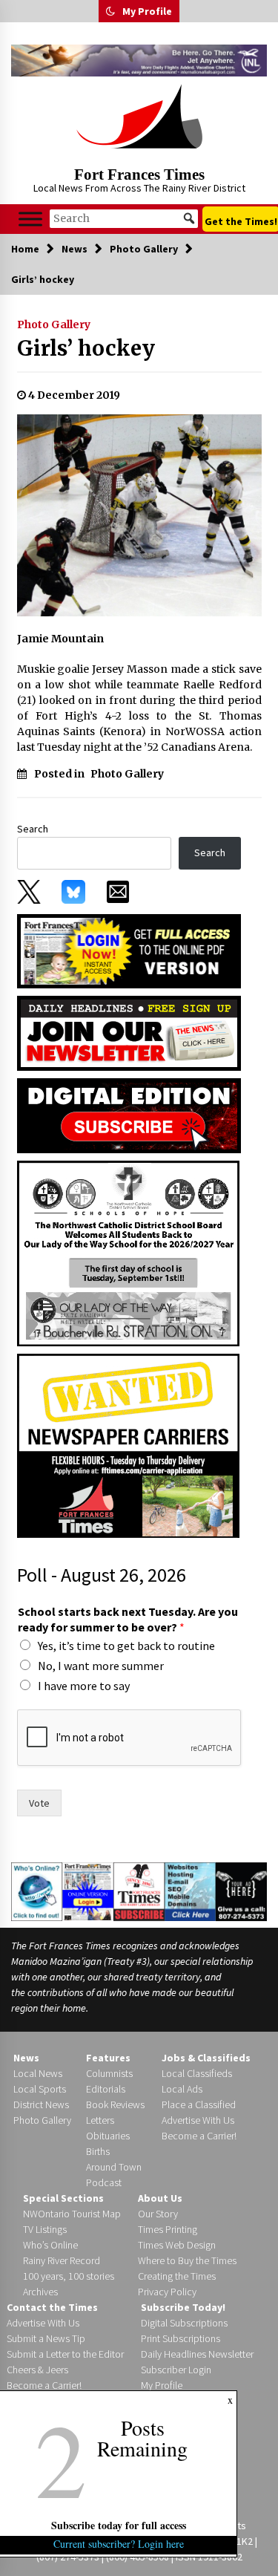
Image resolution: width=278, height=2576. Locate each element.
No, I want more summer (101, 1666)
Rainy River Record (62, 2260)
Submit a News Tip (46, 2338)
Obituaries (108, 2136)
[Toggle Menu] (30, 219)
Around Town (114, 2167)
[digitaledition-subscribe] (129, 1115)
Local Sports (40, 2089)
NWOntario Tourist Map (72, 2214)
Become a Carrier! (199, 2136)
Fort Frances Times (139, 175)
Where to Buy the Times (187, 2260)
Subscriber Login (176, 2370)
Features (108, 2058)
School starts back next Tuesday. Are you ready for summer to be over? (128, 1619)
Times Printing (168, 2229)
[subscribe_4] (129, 1032)
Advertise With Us (198, 2120)
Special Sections (63, 2198)
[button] (110, 11)
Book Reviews (115, 2104)
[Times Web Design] (191, 1891)
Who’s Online (50, 2245)
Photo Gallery (54, 325)
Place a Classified (199, 2104)
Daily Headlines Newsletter (197, 2354)
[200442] (128, 1253)
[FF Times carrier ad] (128, 1445)
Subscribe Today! (183, 2307)
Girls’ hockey (86, 348)
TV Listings (45, 2229)
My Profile (147, 11)
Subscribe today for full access (119, 2525)
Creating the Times (177, 2276)
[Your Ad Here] (241, 1891)
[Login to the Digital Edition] (88, 1891)
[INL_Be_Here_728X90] (139, 61)
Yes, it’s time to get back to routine (126, 1646)
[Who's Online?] (37, 1891)
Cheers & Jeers (37, 2370)
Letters (100, 2120)
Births (98, 2151)
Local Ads (182, 2089)
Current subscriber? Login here (119, 2544)
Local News (38, 2073)
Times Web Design (177, 2245)
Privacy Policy (167, 2292)
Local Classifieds (197, 2073)
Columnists (109, 2073)
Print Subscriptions (181, 2338)
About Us (160, 2198)
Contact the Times (52, 2307)
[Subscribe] (139, 1891)
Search (33, 829)
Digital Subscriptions (184, 2323)
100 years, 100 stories (69, 2276)
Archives (40, 2292)
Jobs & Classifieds (206, 2058)
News (26, 2058)
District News (41, 2104)
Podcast (104, 2182)
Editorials (106, 2089)
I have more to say (84, 1686)
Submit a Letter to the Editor (65, 2354)
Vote (39, 1803)
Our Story (158, 2214)
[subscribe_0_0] (129, 950)
